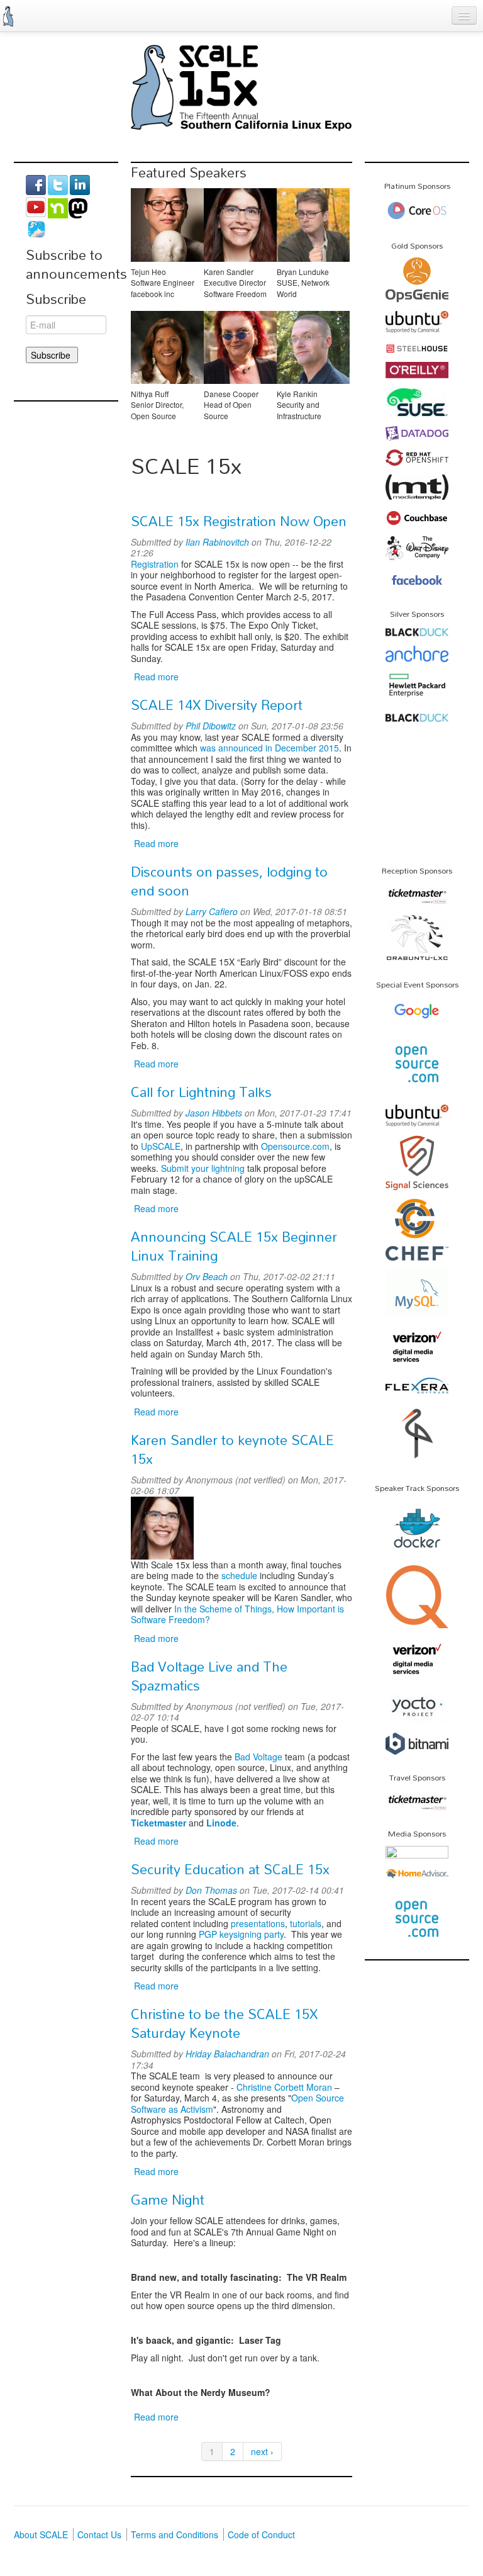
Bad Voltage (258, 1757)
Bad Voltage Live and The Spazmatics (209, 1676)
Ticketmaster (158, 1823)
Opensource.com (295, 1146)
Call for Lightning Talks (201, 1092)
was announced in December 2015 (269, 748)
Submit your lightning (203, 1168)
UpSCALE (161, 1146)
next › (262, 2451)
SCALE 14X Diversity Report (217, 705)
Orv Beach (207, 1276)
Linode (221, 1823)
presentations (258, 1923)
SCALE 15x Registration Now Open (239, 521)
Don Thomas (211, 1890)
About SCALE (41, 2534)
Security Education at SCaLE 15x (230, 1869)
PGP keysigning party (241, 1934)
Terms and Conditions (175, 2534)
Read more (156, 677)
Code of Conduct (261, 2534)
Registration (155, 564)
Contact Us (99, 2534)
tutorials (306, 1923)
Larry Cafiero (212, 911)
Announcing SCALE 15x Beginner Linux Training (234, 1246)
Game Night (168, 2200)
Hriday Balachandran (227, 2054)
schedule (239, 1575)
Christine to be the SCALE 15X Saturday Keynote (224, 2023)
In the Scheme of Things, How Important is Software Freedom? (237, 1614)
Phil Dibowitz (211, 726)
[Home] (8, 16)
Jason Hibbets (214, 1113)
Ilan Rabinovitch (217, 542)
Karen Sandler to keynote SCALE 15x (232, 1449)
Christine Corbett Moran (284, 2087)
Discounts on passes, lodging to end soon (229, 881)
